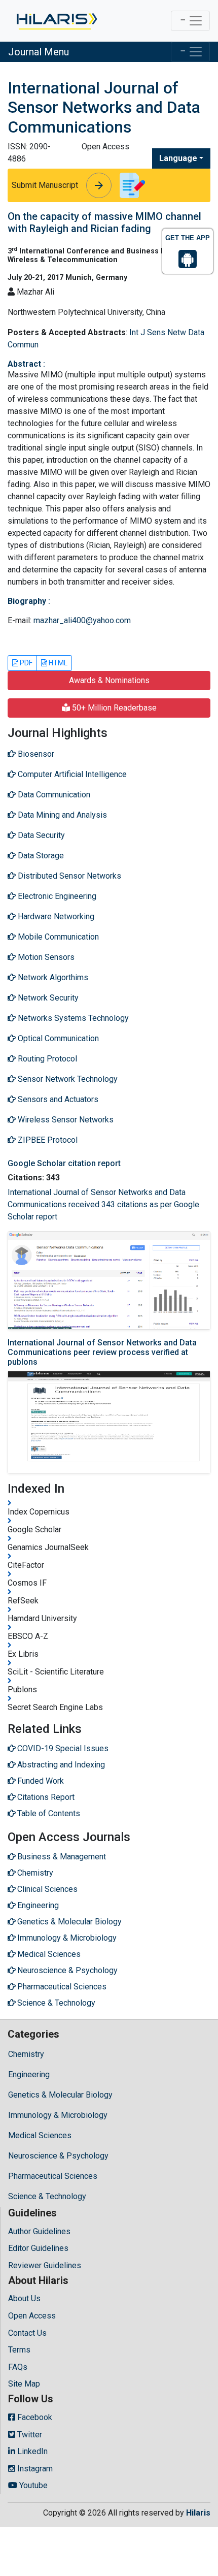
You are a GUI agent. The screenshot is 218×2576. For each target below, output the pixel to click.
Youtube (32, 2485)
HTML (57, 663)
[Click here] (56, 21)
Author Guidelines (39, 2231)
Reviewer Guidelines (45, 2265)
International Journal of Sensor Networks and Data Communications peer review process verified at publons (102, 1352)
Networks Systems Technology (72, 1018)
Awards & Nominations (109, 680)
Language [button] (178, 158)
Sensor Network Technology (67, 1079)
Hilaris (198, 2513)
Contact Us (27, 2333)
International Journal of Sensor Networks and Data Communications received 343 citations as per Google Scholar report (103, 1204)
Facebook (34, 2417)
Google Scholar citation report (64, 1163)
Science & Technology (47, 2196)
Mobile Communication (57, 937)
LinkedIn (31, 2451)
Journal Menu (39, 52)
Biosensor (35, 754)
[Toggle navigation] (190, 21)
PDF (25, 663)
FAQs (18, 2367)
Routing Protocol (46, 1059)
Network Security (47, 998)
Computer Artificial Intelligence (71, 774)
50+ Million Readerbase (113, 708)
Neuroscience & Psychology (58, 2156)
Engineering (29, 2074)
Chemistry (26, 2054)
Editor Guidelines (38, 2248)
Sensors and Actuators (57, 1099)
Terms (19, 2350)
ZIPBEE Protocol (47, 1140)
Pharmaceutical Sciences (53, 2176)
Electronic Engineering (56, 896)
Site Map (24, 2384)
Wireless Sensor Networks (65, 1120)
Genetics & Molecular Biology (60, 2095)
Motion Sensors (45, 957)
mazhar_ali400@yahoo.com (82, 620)
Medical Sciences (40, 2135)
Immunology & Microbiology (58, 2115)
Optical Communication (57, 1038)
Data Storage (40, 856)
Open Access (32, 2316)
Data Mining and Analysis (61, 815)
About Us (24, 2298)
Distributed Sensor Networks (68, 876)
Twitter (29, 2435)
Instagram (34, 2469)
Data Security (40, 835)
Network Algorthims (52, 977)
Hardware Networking (55, 916)
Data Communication (53, 795)
